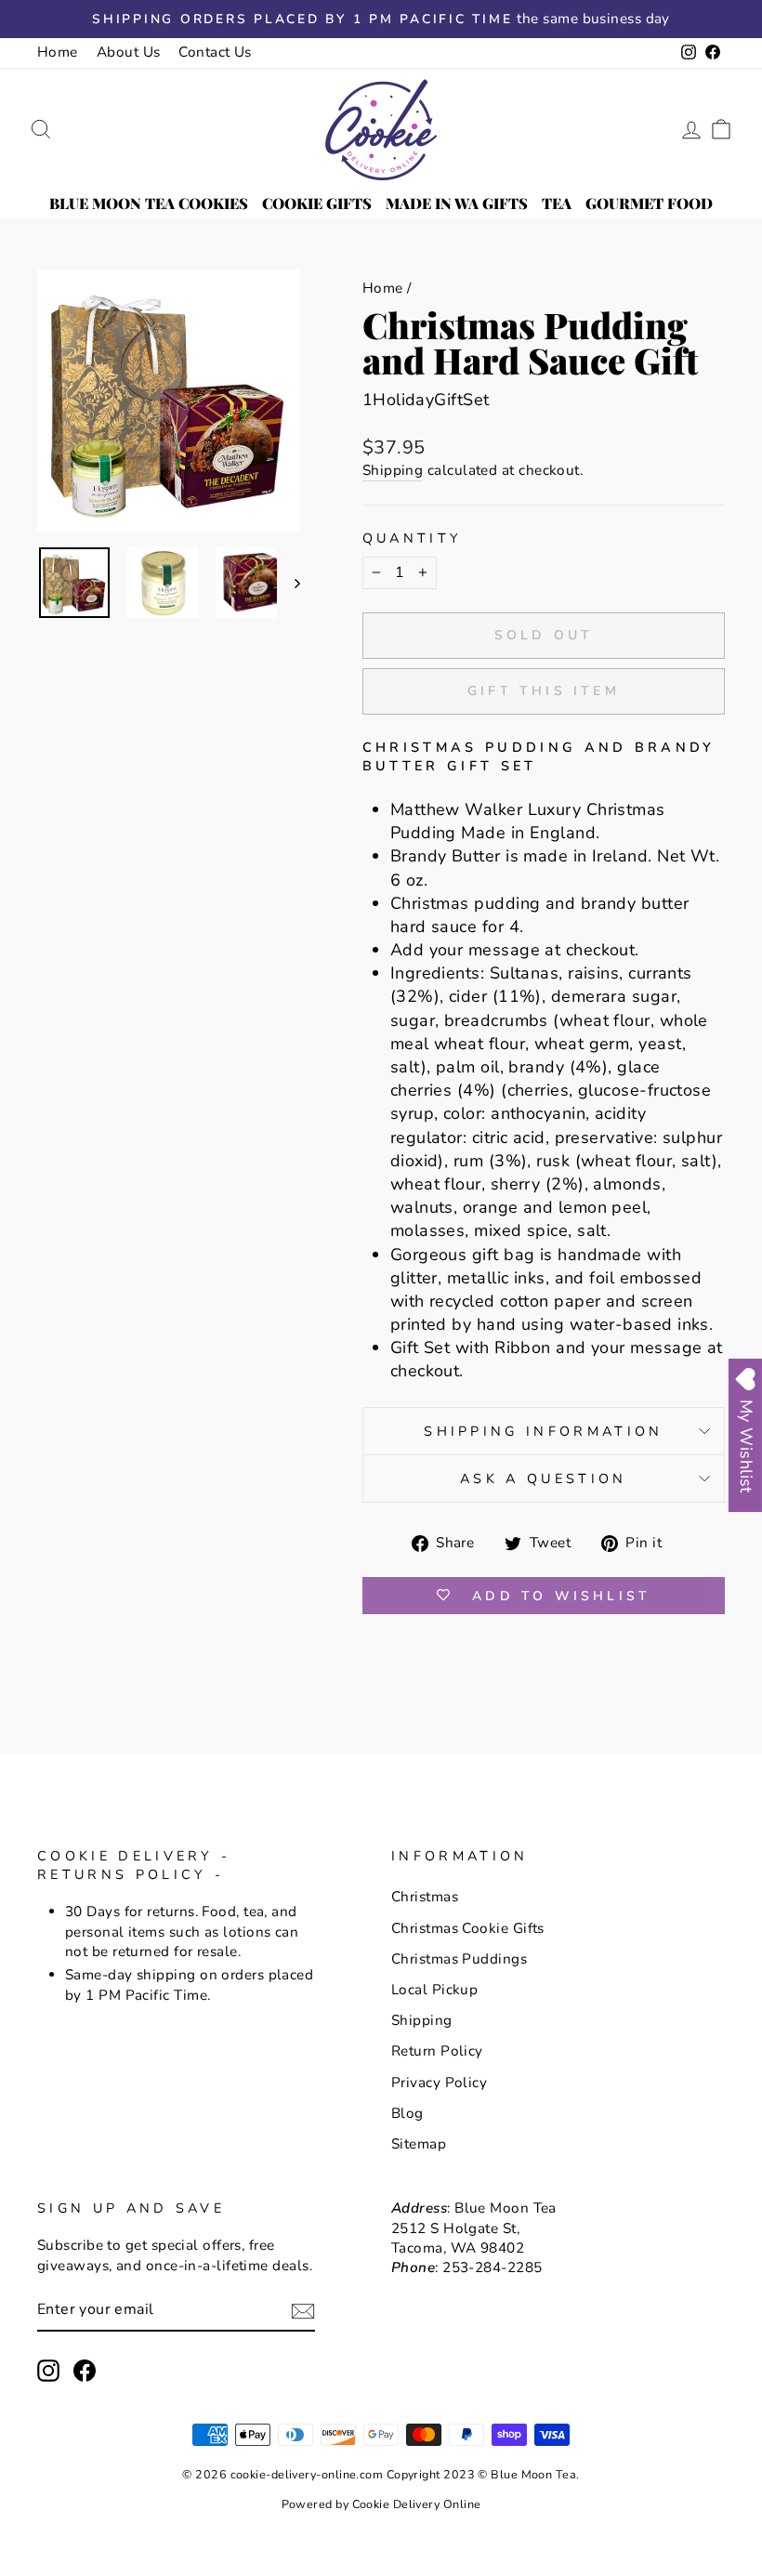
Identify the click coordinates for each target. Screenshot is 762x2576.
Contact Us (215, 52)
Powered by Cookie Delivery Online (381, 2504)
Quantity (413, 538)
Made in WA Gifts (457, 203)
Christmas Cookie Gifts (468, 1928)
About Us (129, 52)
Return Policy (437, 2051)
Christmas (425, 1897)
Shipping (393, 470)
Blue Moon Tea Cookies (149, 203)
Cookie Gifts (317, 203)
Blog (407, 2113)
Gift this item (544, 691)
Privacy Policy (439, 2083)
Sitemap (419, 2144)
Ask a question (543, 1479)
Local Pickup (434, 1990)
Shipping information (543, 1431)
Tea (557, 203)
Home (58, 52)
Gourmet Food (649, 203)
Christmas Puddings (459, 1959)
